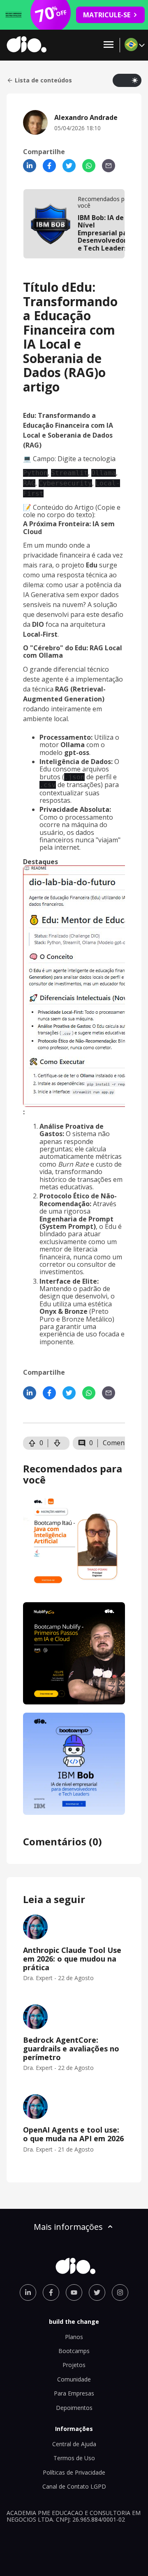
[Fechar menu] (109, 45)
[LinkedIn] (30, 166)
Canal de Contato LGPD (74, 2486)
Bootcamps (74, 2351)
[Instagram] (120, 2292)
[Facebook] (49, 166)
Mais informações (68, 2227)
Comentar (118, 1443)
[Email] (109, 166)
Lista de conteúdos (43, 80)
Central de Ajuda (74, 2444)
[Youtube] (74, 2292)
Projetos (74, 2365)
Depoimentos (74, 2408)
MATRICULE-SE (107, 15)
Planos (74, 2337)
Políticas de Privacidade (74, 2472)
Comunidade (74, 2379)
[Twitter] (69, 166)
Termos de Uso (74, 2458)
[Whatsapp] (89, 166)
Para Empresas (74, 2393)
